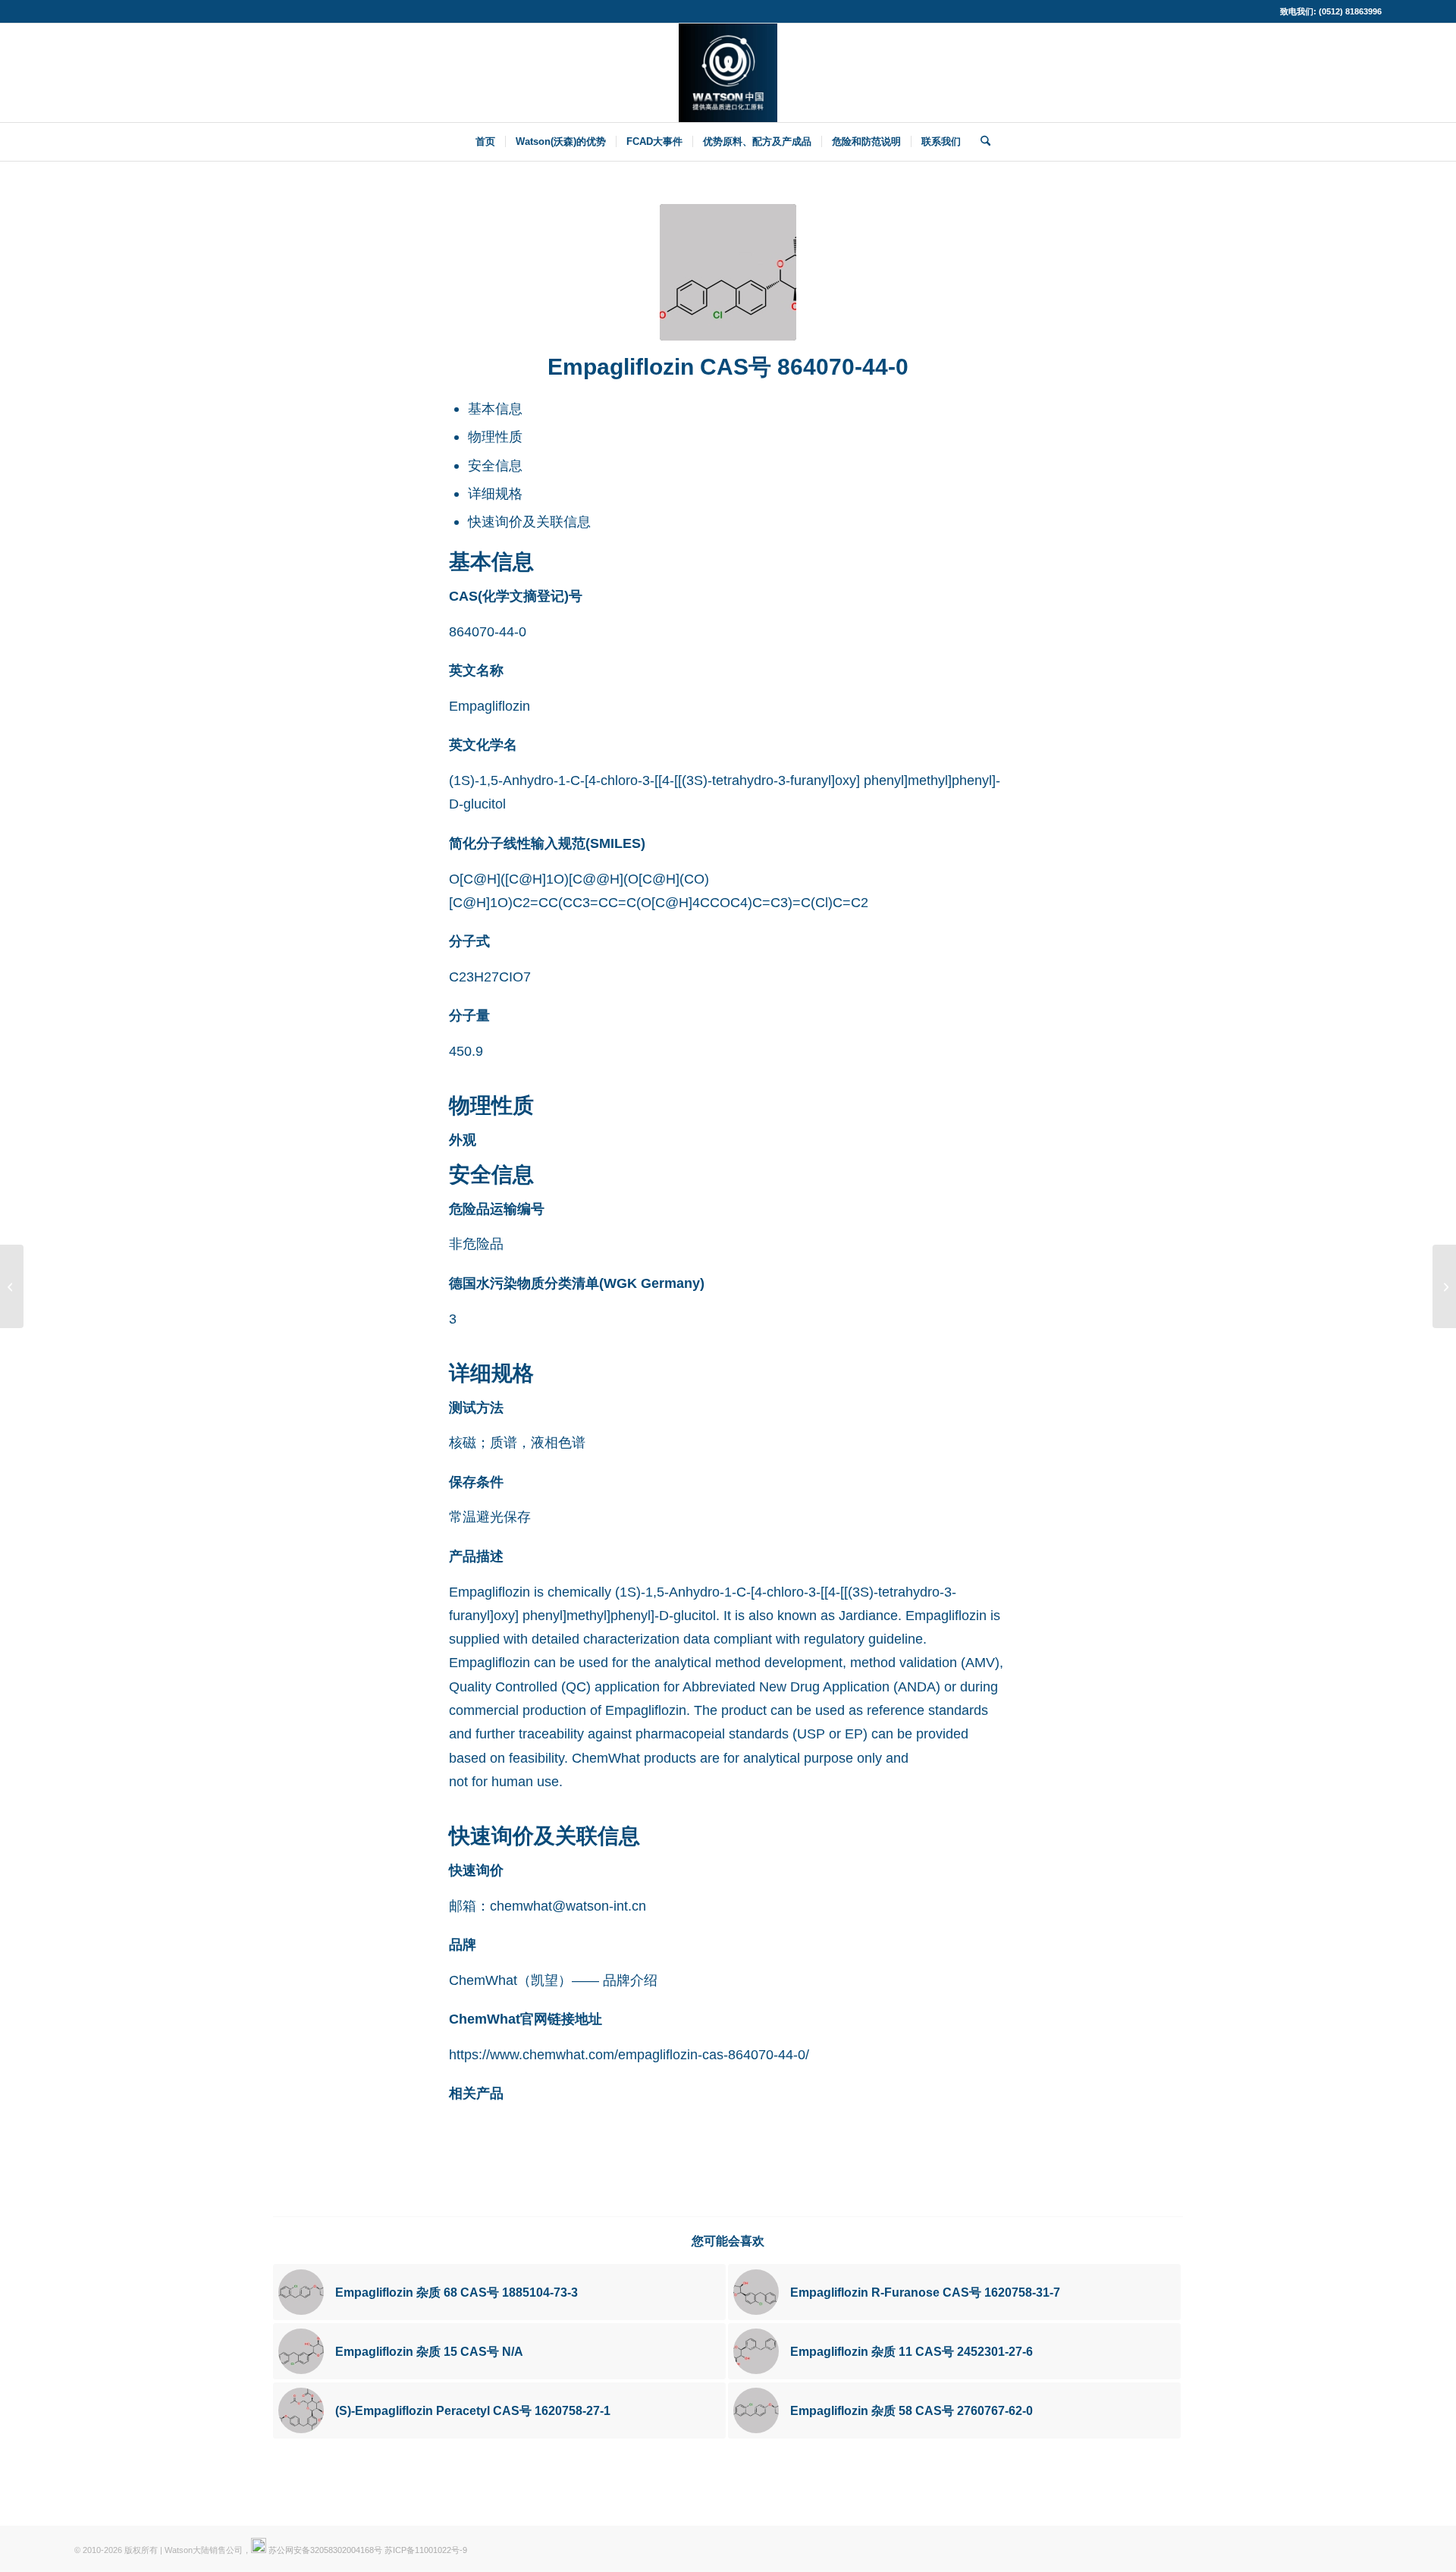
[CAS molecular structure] (728, 272)
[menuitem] (485, 142)
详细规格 (495, 493)
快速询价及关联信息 (529, 521)
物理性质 (495, 437)
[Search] (981, 142)
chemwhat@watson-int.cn (568, 1906)
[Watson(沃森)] (728, 73)
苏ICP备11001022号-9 (426, 2550)
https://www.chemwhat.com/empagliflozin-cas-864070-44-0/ (629, 2054)
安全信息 (495, 465)
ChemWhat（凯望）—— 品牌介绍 (553, 1980)
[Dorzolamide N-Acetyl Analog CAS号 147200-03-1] (12, 1286)
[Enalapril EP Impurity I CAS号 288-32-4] (1444, 1286)
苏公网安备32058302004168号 (324, 2550)
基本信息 (495, 408)
